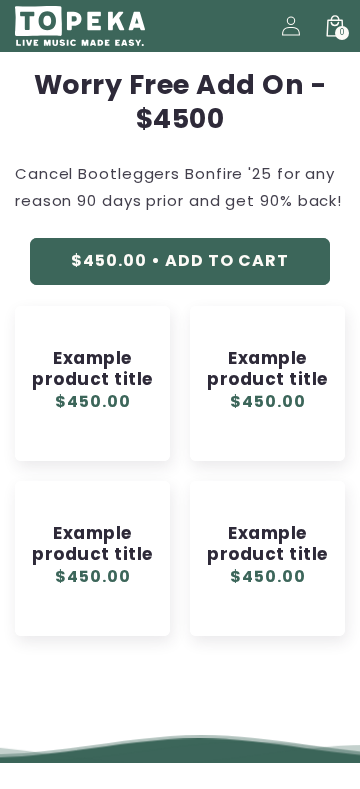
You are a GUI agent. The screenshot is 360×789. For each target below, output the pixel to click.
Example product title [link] (92, 369)
